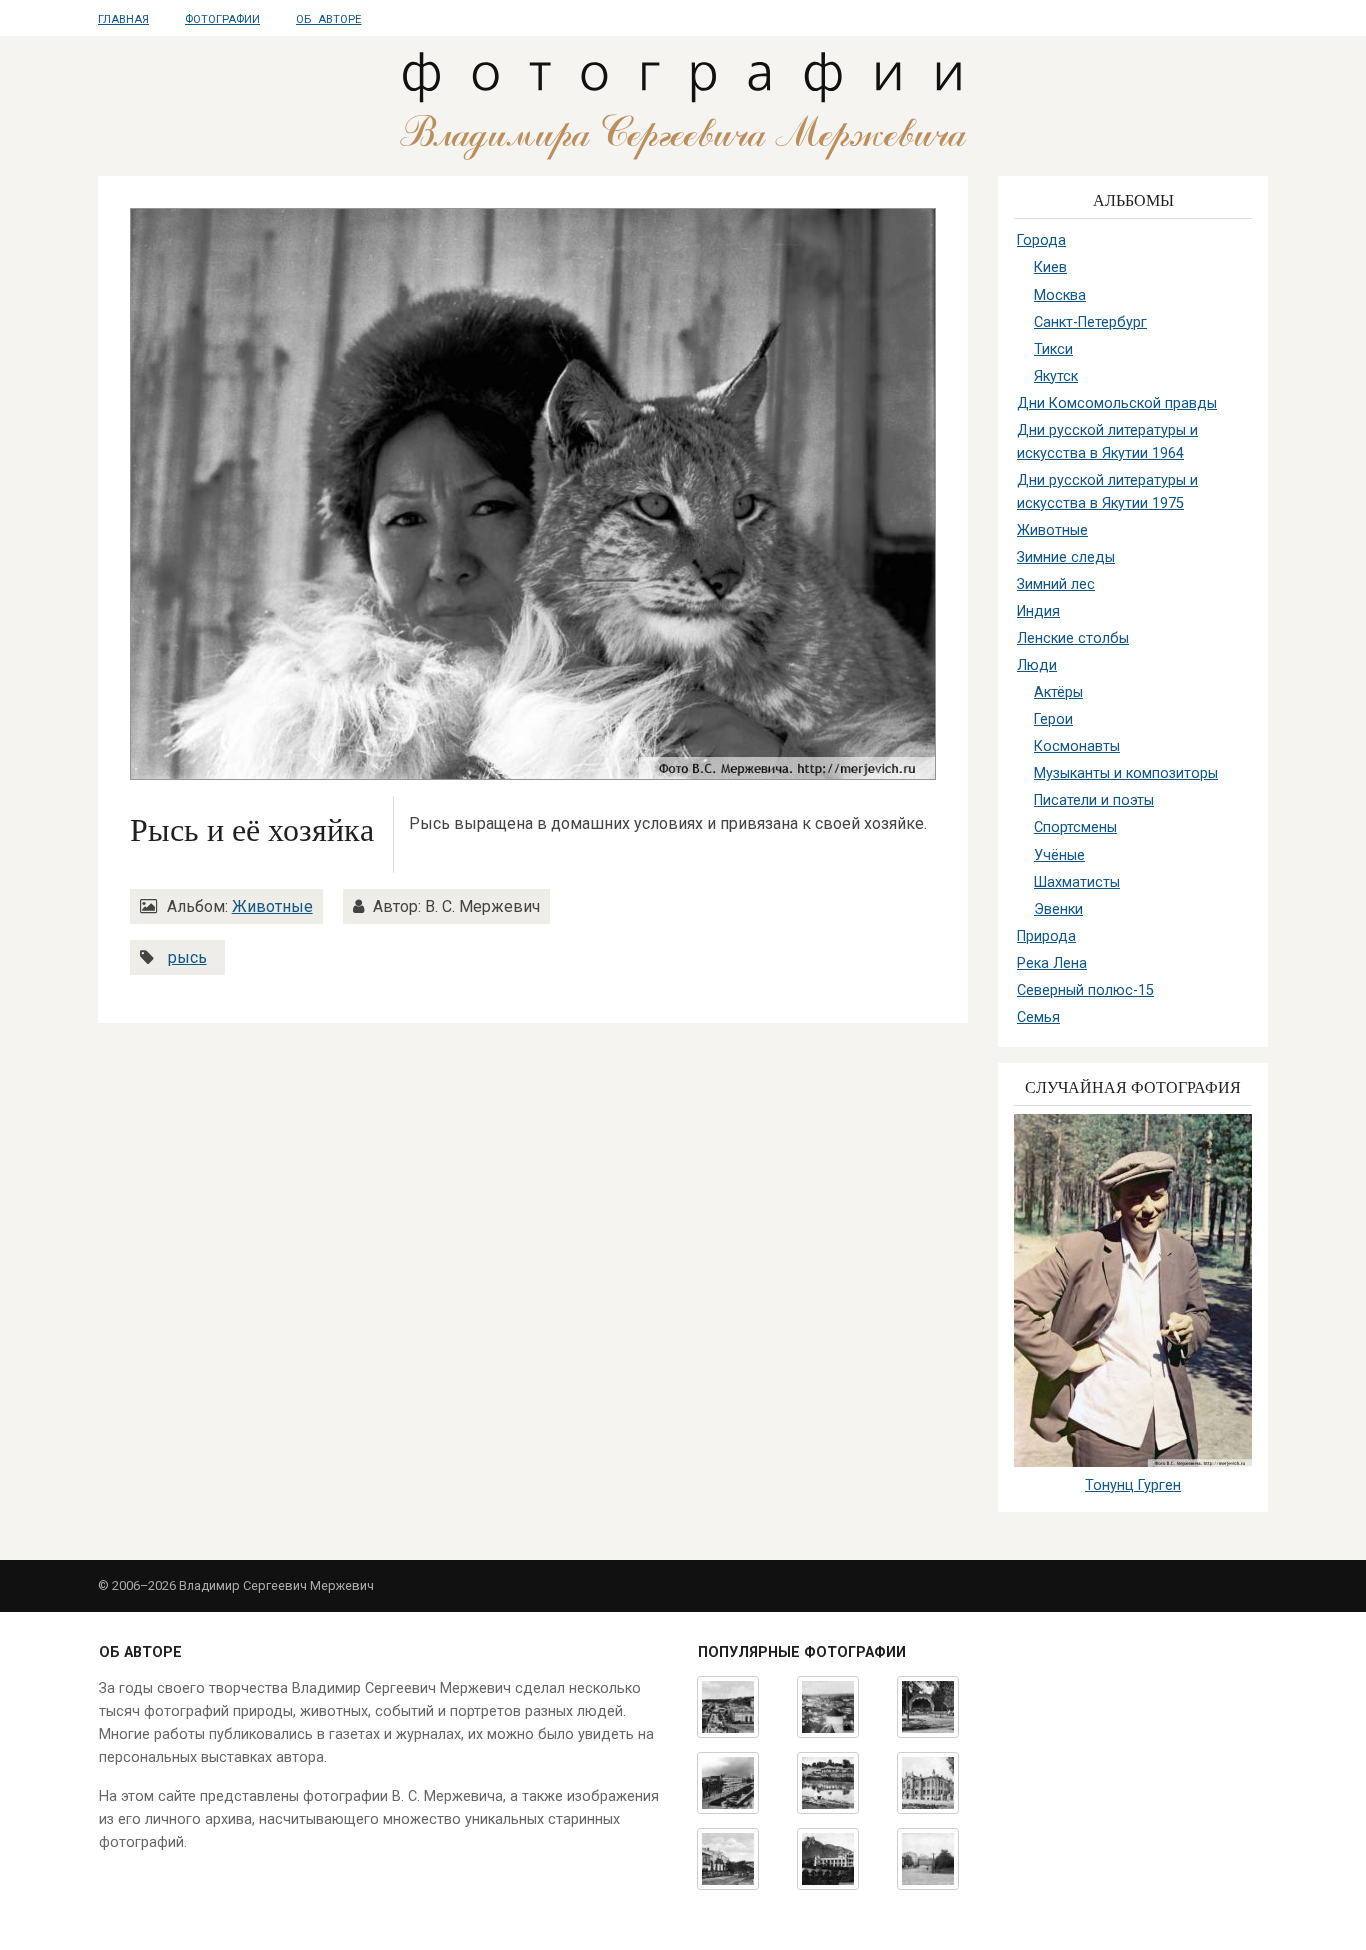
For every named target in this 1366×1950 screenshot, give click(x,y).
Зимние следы (1066, 557)
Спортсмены (1075, 827)
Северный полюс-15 (1085, 990)
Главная (123, 19)
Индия (1038, 611)
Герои (1053, 719)
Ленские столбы (1073, 638)
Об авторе (328, 19)
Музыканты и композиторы (1126, 773)
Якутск (1056, 376)
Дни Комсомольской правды (1117, 403)
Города (1041, 240)
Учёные (1059, 855)
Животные (272, 906)
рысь (187, 957)
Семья (1038, 1017)
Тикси (1053, 349)
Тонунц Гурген (1133, 1485)
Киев (1050, 267)
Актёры (1058, 692)
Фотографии (222, 19)
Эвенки (1058, 909)
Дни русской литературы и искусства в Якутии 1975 (1107, 492)
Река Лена (1052, 963)
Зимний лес (1056, 584)
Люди (1037, 665)
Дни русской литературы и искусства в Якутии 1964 (1107, 442)
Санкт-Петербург (1090, 322)
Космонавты (1077, 746)
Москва (1060, 295)
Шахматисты (1077, 882)
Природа (1046, 936)
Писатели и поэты (1094, 800)
